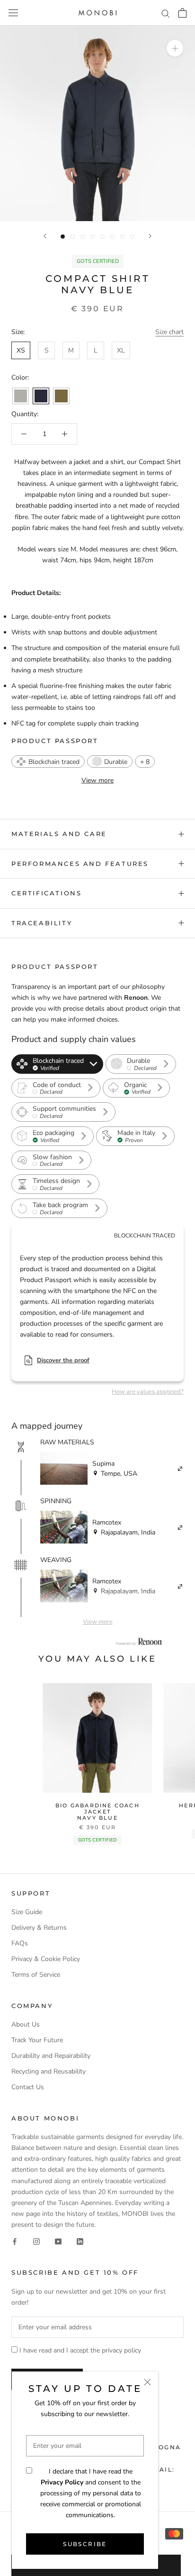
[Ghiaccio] (21, 396)
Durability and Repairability (51, 2056)
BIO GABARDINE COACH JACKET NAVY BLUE (97, 1812)
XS (21, 350)
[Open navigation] (13, 13)
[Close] (147, 2382)
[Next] (150, 236)
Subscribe (85, 2544)
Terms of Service (36, 1975)
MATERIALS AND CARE (59, 834)
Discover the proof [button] (63, 1360)
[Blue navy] (41, 396)
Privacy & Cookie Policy (46, 1959)
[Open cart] (182, 13)
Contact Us (28, 2087)
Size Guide (27, 1912)
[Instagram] (36, 2241)
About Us (26, 2024)
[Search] (166, 13)
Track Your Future (37, 2040)
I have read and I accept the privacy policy (80, 2350)
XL (121, 350)
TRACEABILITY (42, 923)
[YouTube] (58, 2241)
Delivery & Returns (39, 1928)
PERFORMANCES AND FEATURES (80, 864)
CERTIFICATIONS (46, 893)
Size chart (169, 332)
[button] (48, 762)
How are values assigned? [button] (148, 1392)
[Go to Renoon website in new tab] (139, 1642)
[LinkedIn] (80, 2241)
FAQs (20, 1943)
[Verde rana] (61, 396)
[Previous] (45, 236)
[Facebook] (15, 2241)
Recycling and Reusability (49, 2071)
